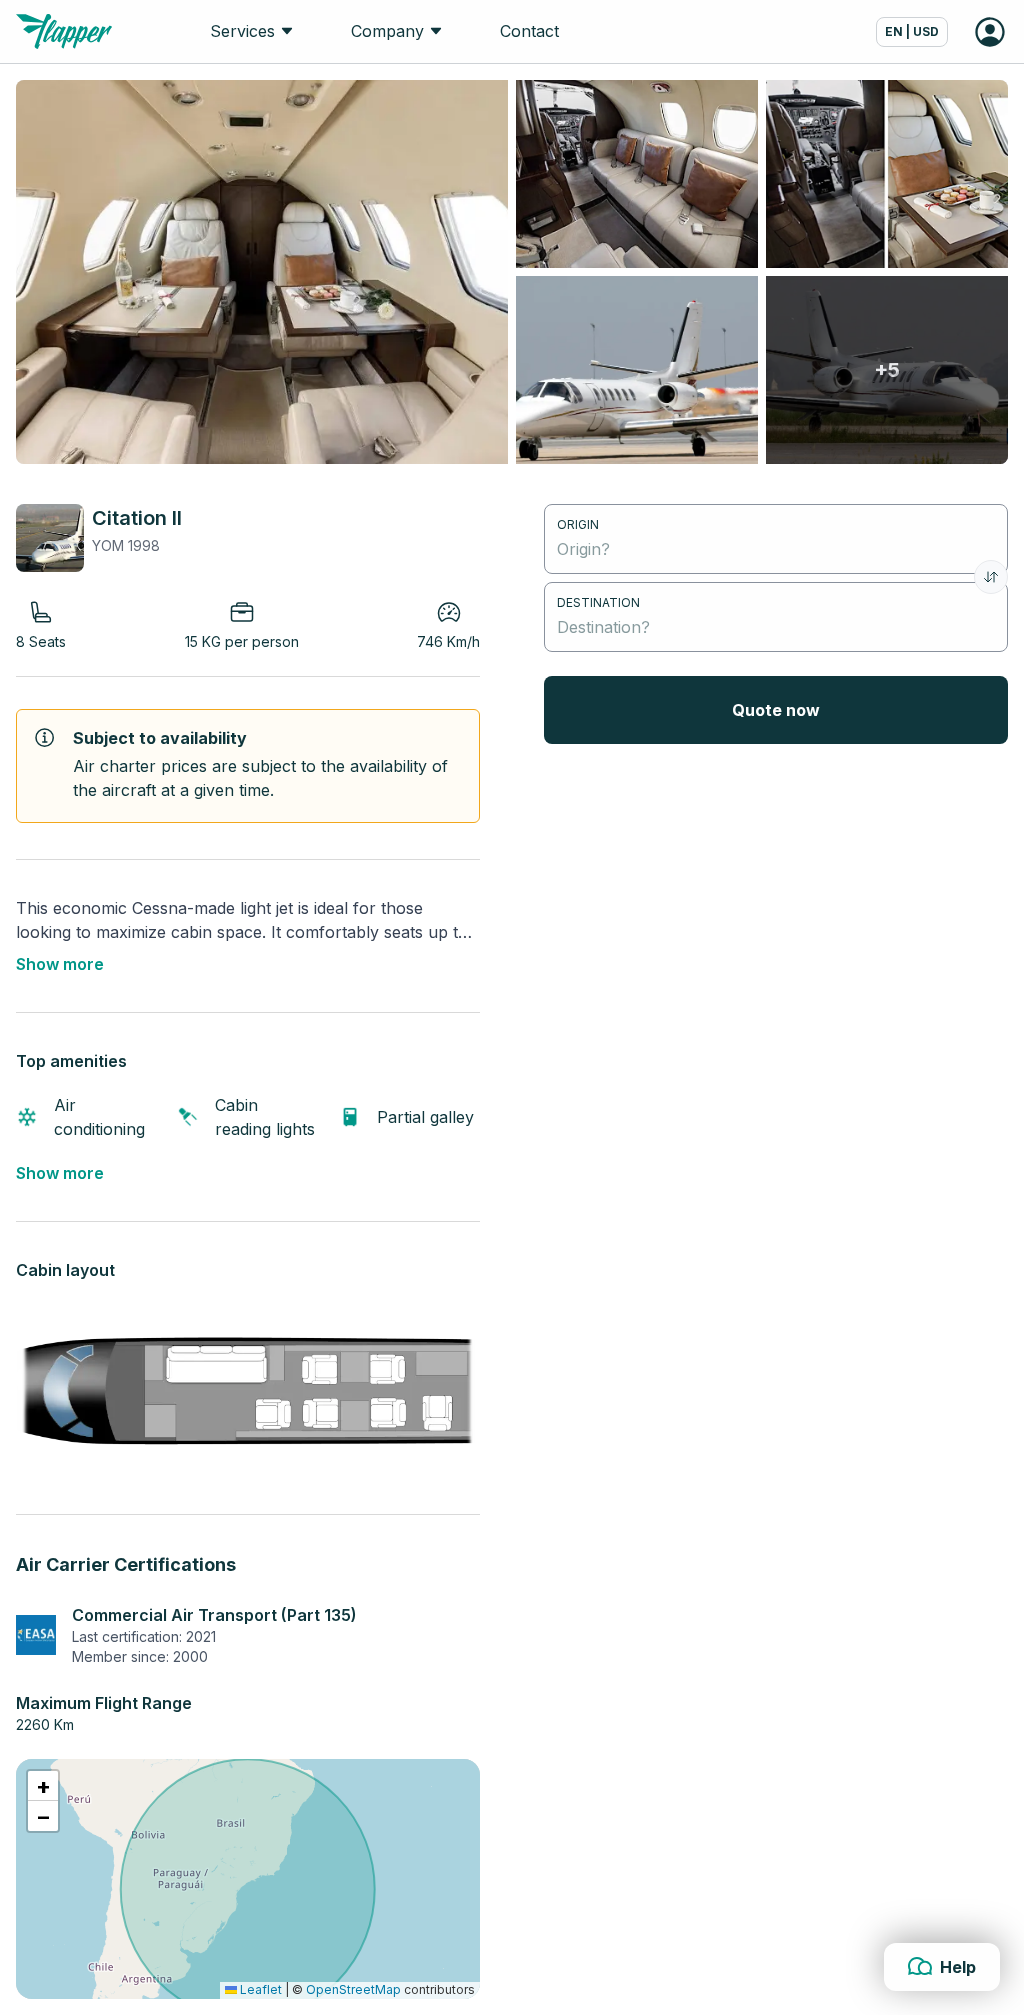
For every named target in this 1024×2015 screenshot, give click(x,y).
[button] (43, 1786)
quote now (776, 710)
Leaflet (259, 1989)
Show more (60, 964)
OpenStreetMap (353, 1989)
